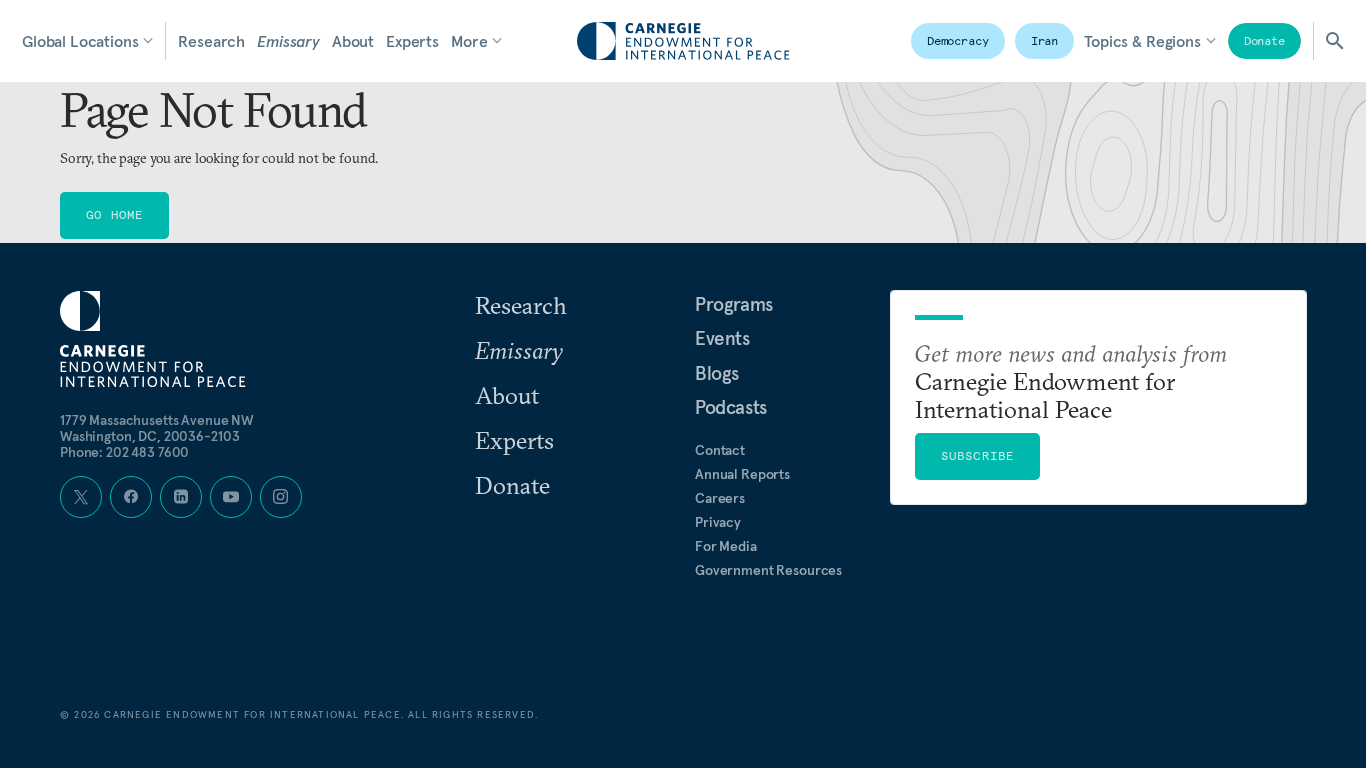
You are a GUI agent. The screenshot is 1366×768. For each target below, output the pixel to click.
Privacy (718, 522)
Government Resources (768, 570)
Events (722, 338)
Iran (1045, 40)
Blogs (717, 373)
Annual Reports (742, 474)
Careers (720, 498)
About (353, 41)
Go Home (114, 214)
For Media (726, 546)
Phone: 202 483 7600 (124, 452)
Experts (412, 41)
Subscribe (978, 455)
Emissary (288, 41)
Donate (1264, 40)
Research (211, 41)
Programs (734, 304)
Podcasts (731, 407)
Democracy (958, 40)
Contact (720, 450)
